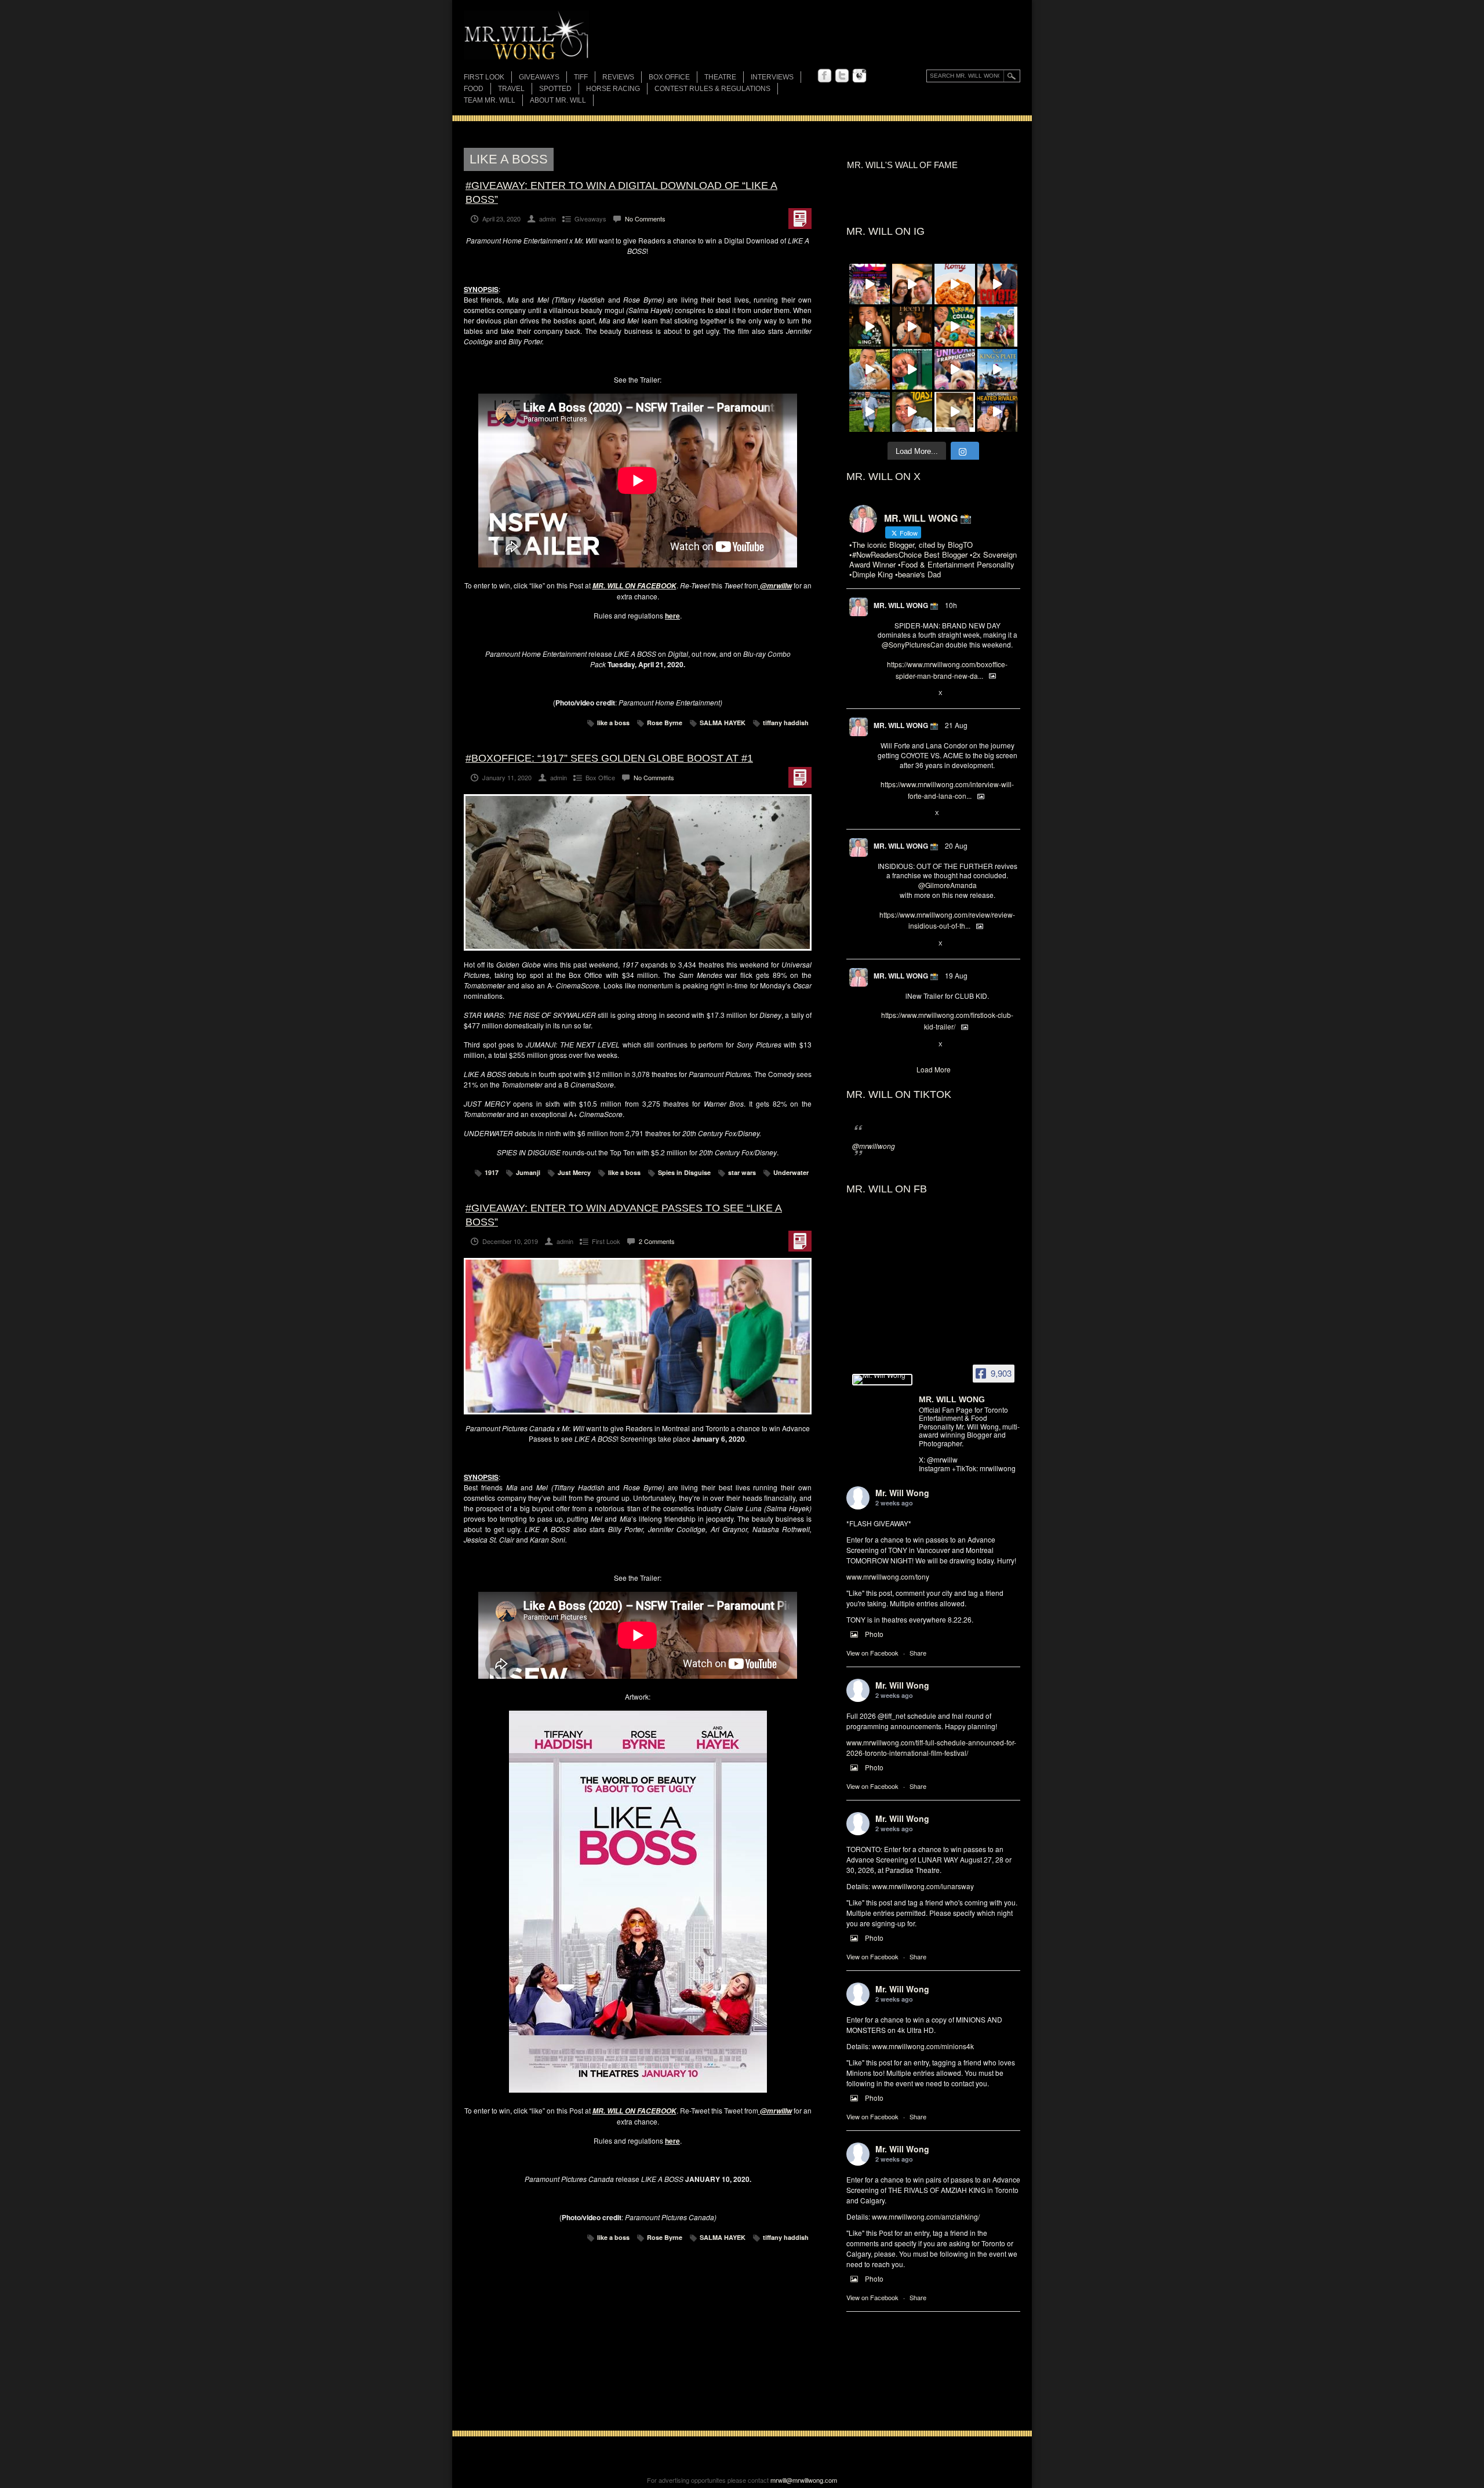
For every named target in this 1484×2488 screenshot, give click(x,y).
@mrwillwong (874, 1146)
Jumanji (528, 1172)
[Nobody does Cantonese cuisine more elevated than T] (912, 327)
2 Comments (657, 1241)
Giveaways (539, 77)
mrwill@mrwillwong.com (804, 2480)
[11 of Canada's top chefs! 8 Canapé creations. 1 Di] (870, 369)
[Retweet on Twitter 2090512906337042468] (902, 944)
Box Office (669, 77)
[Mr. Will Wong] (882, 1380)
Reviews (618, 78)
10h (951, 605)
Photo (874, 1634)
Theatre (720, 77)
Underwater (791, 1172)
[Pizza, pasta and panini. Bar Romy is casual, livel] (955, 284)
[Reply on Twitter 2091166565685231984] (883, 693)
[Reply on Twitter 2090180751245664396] (883, 1045)
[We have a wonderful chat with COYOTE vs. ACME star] (998, 284)
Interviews (772, 77)
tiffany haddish (786, 723)
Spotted (555, 89)
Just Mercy (574, 1172)
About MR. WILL (558, 100)
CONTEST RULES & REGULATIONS (712, 89)
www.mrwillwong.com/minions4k (923, 2046)
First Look (484, 77)
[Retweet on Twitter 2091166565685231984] (902, 693)
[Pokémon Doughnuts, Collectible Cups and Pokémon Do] (955, 327)
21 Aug (956, 725)
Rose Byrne (665, 723)
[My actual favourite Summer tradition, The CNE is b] (870, 284)
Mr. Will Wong (902, 1493)
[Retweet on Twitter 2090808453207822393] (902, 814)
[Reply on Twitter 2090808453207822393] (883, 814)
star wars (742, 1172)
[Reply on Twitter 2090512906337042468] (883, 944)
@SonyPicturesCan (913, 644)
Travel (511, 89)
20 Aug (956, 845)
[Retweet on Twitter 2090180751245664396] (902, 1045)
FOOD (474, 89)
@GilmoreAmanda (947, 885)
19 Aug (956, 975)
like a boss (613, 723)
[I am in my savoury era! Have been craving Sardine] (912, 412)
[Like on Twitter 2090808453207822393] (922, 814)
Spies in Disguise (684, 1172)
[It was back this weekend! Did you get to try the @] (955, 369)
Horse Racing (613, 89)
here (672, 616)
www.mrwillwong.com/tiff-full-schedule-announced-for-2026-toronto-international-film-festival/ (931, 1747)
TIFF (581, 77)
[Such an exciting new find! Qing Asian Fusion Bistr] (870, 327)
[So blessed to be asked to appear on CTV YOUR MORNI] (998, 412)
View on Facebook (872, 1653)
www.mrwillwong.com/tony (888, 1576)
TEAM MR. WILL (490, 100)
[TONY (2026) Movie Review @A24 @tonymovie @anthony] (955, 412)
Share (918, 1653)
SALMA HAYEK (723, 723)
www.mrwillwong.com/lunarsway (923, 1886)
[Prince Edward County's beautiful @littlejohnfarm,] (998, 327)
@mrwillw (776, 586)
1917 (492, 1172)
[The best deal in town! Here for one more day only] (912, 369)
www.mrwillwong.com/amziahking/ (926, 2216)
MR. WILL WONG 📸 (906, 605)
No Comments (645, 219)
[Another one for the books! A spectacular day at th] (998, 369)
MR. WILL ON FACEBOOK (634, 586)
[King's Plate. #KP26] (870, 412)
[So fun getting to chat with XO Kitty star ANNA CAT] (912, 284)
